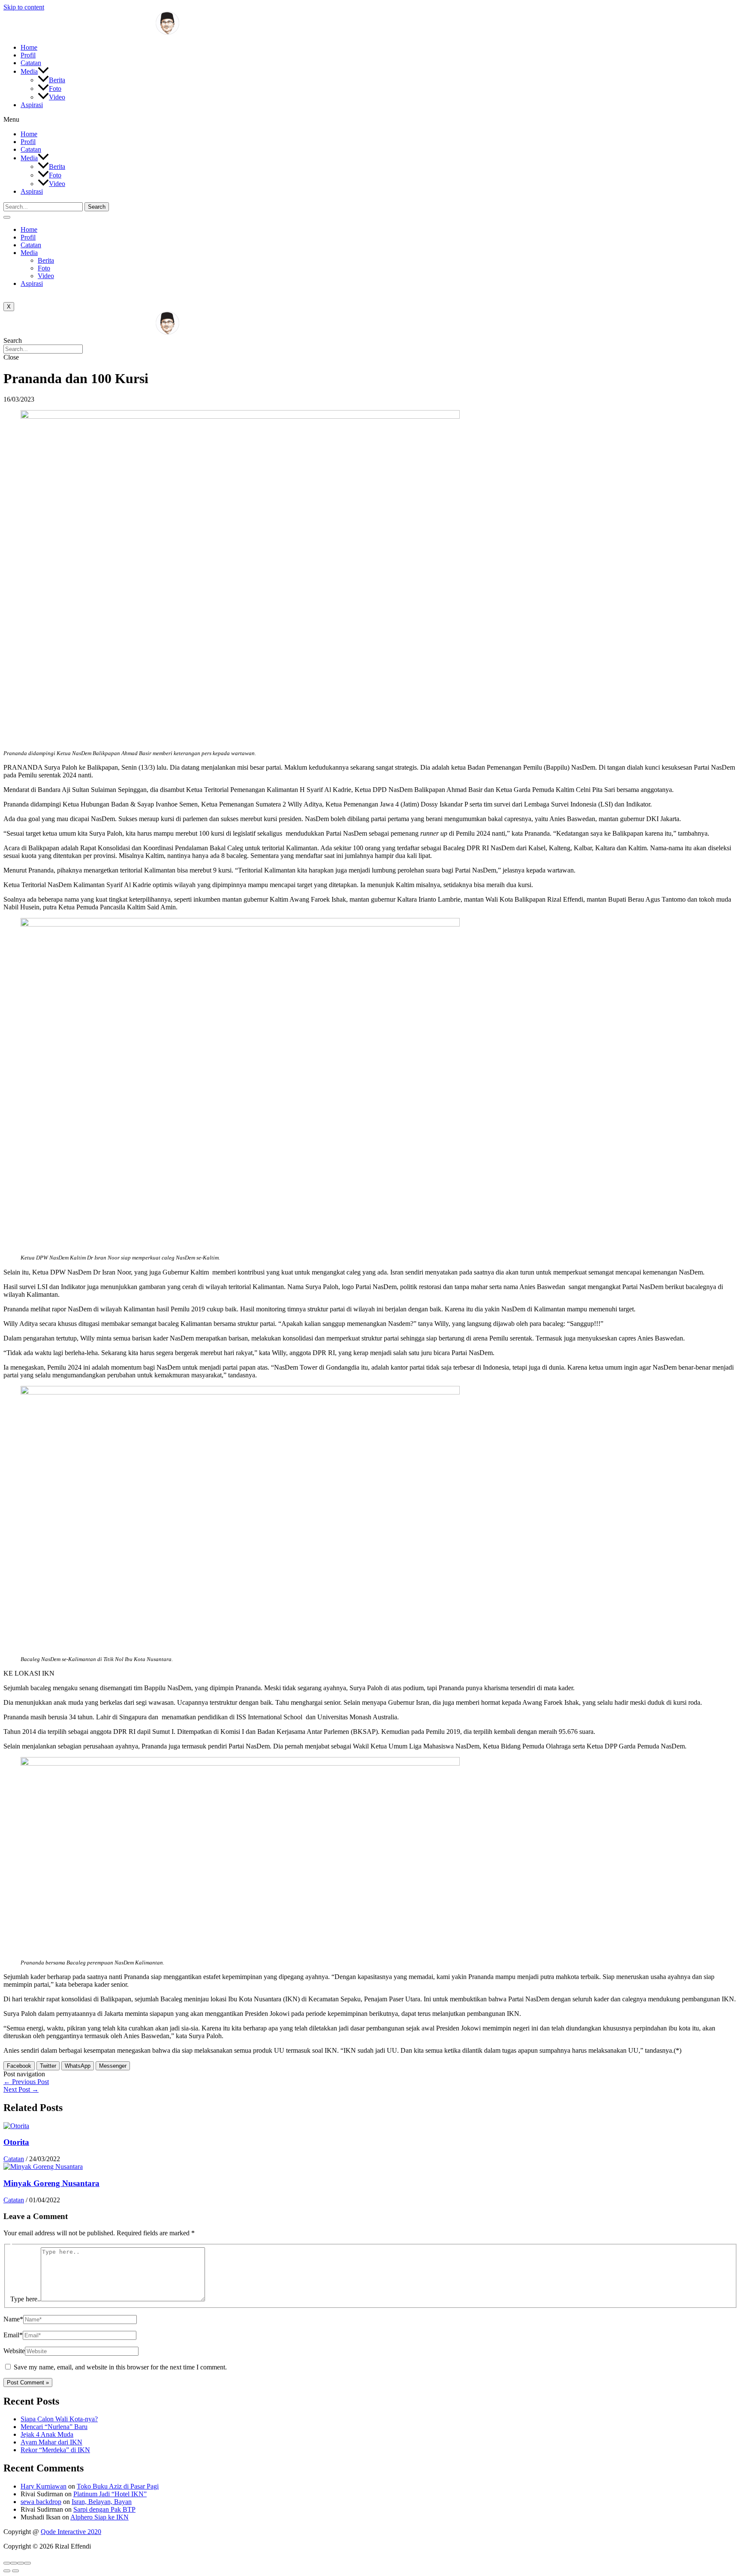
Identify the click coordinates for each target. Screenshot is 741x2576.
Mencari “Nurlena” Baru (54, 2427)
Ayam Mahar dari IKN (51, 2442)
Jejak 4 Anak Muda (47, 2434)
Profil (28, 55)
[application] (43, 71)
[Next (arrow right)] (15, 2571)
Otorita (16, 2142)
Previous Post (26, 2082)
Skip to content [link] (24, 7)
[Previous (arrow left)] (7, 2571)
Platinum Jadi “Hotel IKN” (110, 2494)
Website (14, 2351)
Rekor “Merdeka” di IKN (55, 2450)
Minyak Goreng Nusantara (51, 2183)
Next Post (21, 2089)
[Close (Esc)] (7, 2563)
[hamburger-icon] (7, 217)
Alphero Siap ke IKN (99, 2517)
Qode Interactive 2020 (71, 2532)
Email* (13, 2335)
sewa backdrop (41, 2502)
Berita (57, 80)
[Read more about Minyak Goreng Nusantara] (43, 2167)
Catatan (31, 63)
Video (57, 97)
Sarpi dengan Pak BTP (104, 2509)
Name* (13, 2319)
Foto (55, 88)
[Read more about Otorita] (16, 2126)
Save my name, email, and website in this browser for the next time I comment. (120, 2367)
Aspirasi (32, 105)
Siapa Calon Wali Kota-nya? (59, 2419)
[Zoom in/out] (27, 2563)
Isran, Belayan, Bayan (102, 2502)
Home (29, 47)
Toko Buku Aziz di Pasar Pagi (118, 2486)
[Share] (14, 2563)
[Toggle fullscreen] (21, 2563)
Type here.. (26, 2299)
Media (29, 71)
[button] (370, 120)
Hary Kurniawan (44, 2486)
